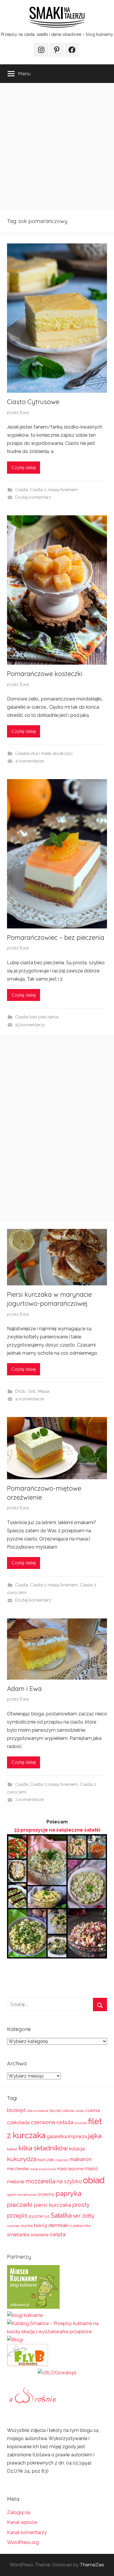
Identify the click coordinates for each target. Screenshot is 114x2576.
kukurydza (22, 2159)
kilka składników (43, 2148)
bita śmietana (38, 2111)
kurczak (46, 2160)
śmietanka (18, 2235)
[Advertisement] (57, 147)
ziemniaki (58, 2225)
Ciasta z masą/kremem (54, 490)
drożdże (81, 2123)
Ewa (24, 413)
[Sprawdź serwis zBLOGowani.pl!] (57, 2373)
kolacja (77, 2149)
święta (58, 2234)
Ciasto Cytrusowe (33, 402)
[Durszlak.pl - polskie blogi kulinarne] (25, 2315)
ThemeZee (92, 2565)
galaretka (57, 2137)
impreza (77, 2136)
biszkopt (16, 2110)
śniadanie (39, 2235)
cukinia (93, 2110)
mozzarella (40, 2181)
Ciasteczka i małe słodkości (44, 753)
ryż (47, 2216)
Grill (32, 1391)
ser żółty (84, 2216)
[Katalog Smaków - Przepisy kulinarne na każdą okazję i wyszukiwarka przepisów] (57, 2332)
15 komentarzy (30, 1025)
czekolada (18, 2123)
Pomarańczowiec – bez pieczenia (56, 937)
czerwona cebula (52, 2122)
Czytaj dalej (24, 468)
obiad (94, 2180)
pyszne (36, 2216)
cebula (68, 2111)
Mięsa (44, 1391)
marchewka (18, 2169)
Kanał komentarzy (27, 2532)
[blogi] (15, 2340)
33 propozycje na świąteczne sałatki (57, 1830)
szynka (27, 2226)
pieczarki (20, 2205)
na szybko (69, 2181)
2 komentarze (29, 1800)
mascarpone (70, 2169)
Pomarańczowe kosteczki (45, 674)
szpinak (13, 2226)
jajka (95, 2136)
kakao (12, 2149)
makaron (81, 2159)
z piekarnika (80, 2226)
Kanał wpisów (22, 2522)
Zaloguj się (19, 2512)
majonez (62, 2160)
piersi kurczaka (52, 2205)
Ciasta (22, 490)
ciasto (80, 2111)
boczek (55, 2111)
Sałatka (61, 2215)
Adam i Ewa (24, 1689)
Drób (20, 1391)
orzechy (46, 2194)
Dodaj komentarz (33, 497)
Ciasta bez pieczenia (37, 1017)
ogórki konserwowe (22, 2195)
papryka (68, 2193)
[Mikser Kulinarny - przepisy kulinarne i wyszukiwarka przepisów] (33, 2307)
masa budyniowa (43, 2169)
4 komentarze (30, 761)
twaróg (40, 2225)
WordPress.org (23, 2542)
